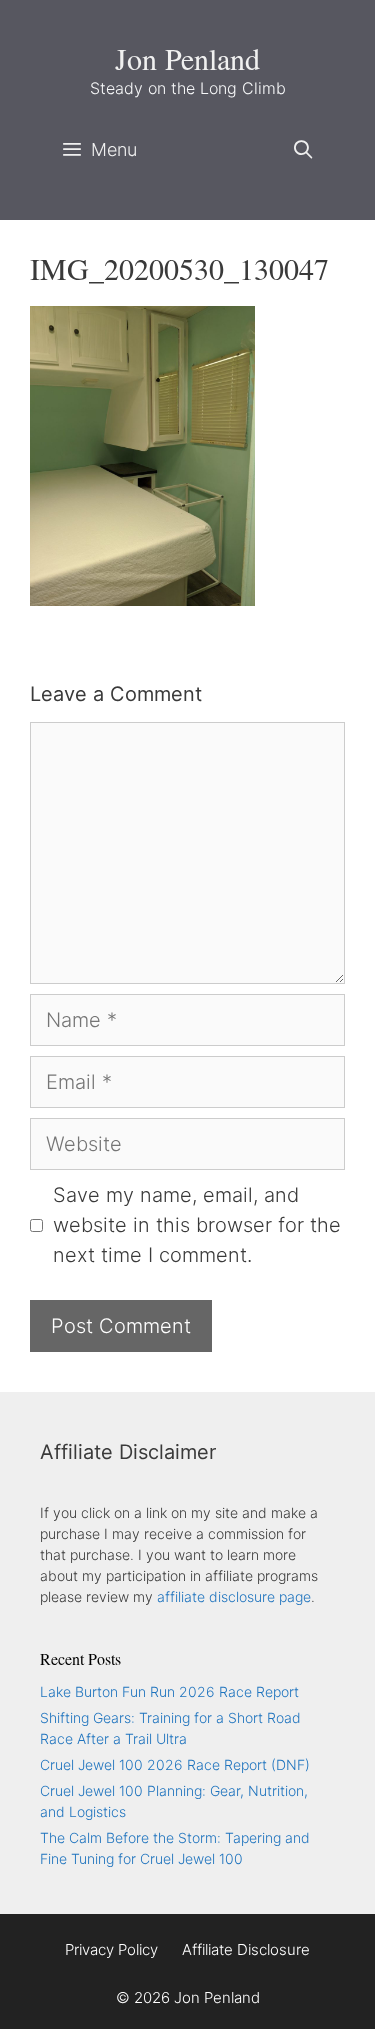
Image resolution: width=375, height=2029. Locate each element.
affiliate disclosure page (234, 1596)
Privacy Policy (111, 1949)
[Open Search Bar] (303, 150)
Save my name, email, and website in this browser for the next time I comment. (197, 1225)
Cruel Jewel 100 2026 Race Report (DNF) (175, 1764)
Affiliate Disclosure (246, 1949)
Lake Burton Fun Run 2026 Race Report (169, 1691)
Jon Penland (187, 58)
